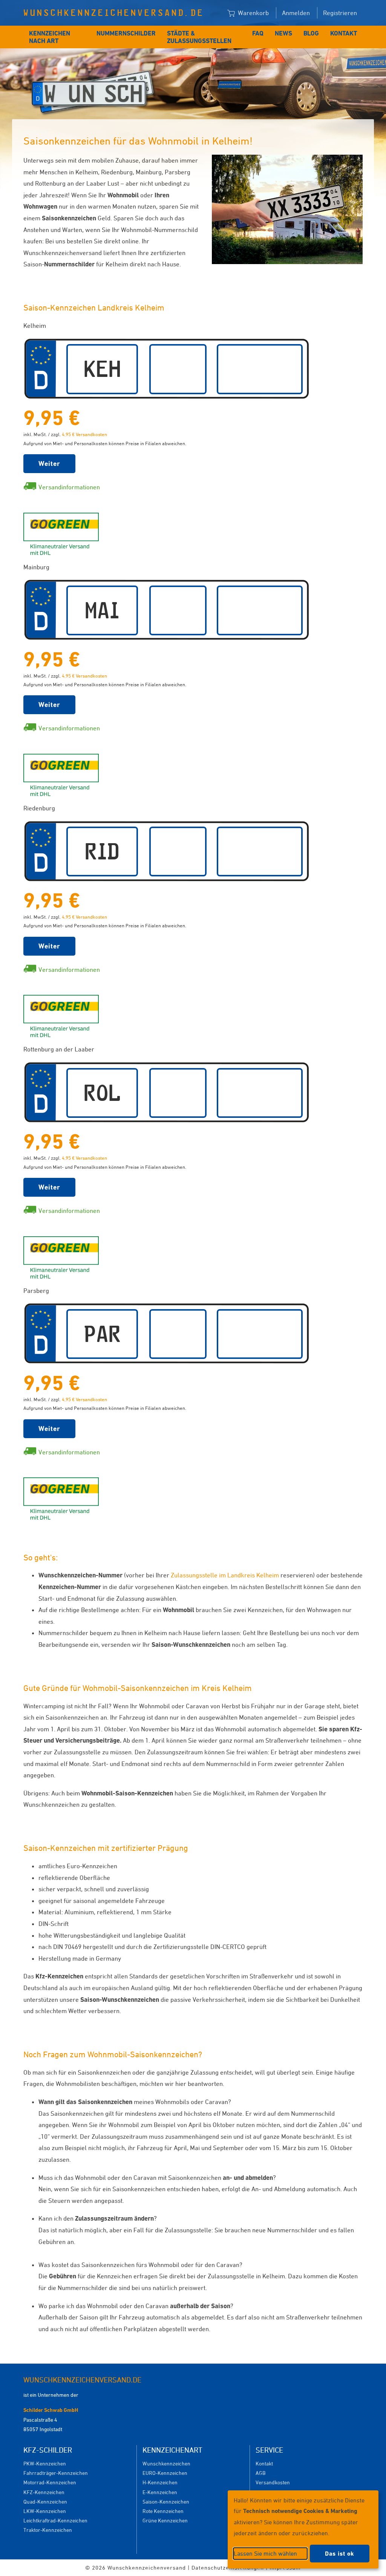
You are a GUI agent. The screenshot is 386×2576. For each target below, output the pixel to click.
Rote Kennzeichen (163, 2511)
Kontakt (344, 33)
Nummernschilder (126, 33)
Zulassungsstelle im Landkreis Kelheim (225, 1575)
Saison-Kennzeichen (166, 2501)
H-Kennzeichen (160, 2482)
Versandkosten (273, 2482)
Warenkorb (253, 13)
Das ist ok (340, 2554)
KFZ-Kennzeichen (44, 2492)
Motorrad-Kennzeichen (50, 2482)
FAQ (258, 33)
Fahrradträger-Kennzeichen (56, 2473)
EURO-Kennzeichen (165, 2473)
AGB (260, 2473)
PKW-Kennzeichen (45, 2463)
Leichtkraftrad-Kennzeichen (55, 2520)
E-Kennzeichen (160, 2492)
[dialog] (303, 2529)
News (283, 33)
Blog (311, 33)
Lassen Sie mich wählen (265, 2553)
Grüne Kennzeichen (165, 2520)
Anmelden (296, 13)
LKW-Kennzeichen (45, 2511)
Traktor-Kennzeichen (48, 2530)
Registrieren (340, 13)
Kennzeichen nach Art (50, 37)
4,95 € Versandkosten (84, 434)
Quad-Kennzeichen (45, 2501)
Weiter (49, 463)
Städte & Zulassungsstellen (199, 37)
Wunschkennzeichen (166, 2463)
